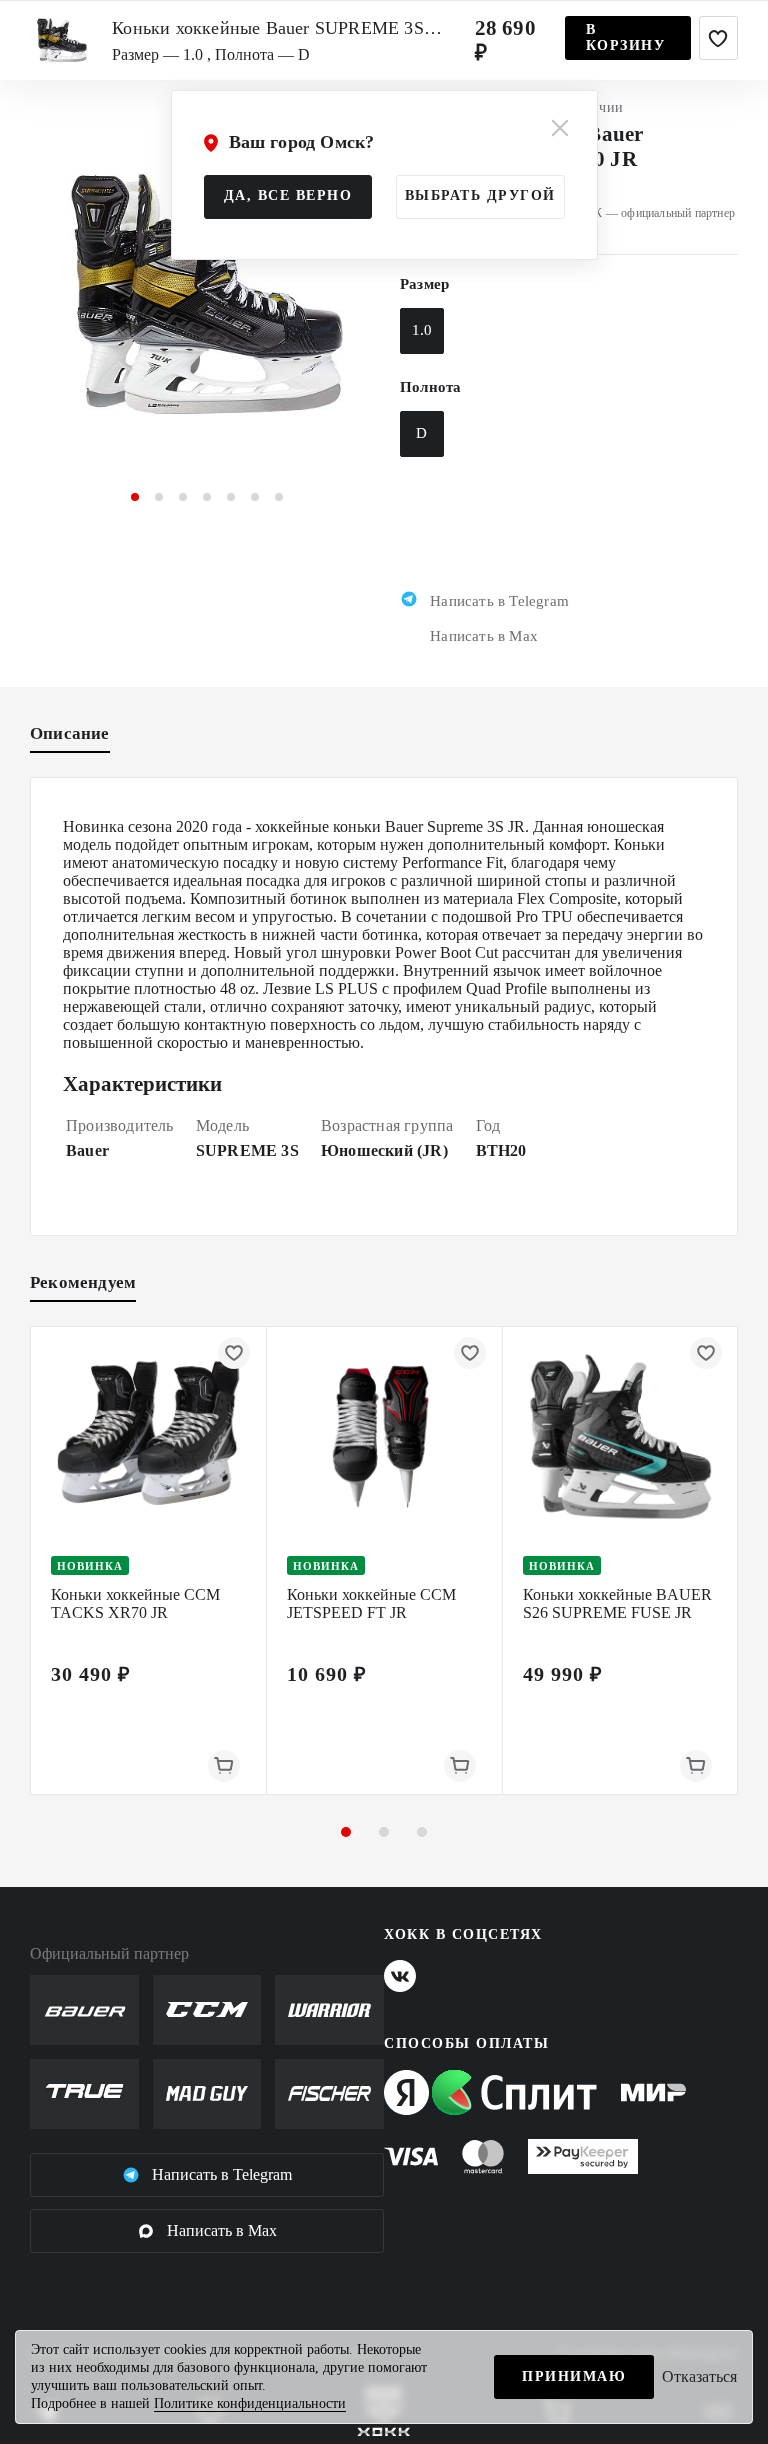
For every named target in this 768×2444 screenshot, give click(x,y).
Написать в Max (222, 2230)
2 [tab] (159, 497)
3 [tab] (183, 497)
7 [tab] (279, 497)
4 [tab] (207, 497)
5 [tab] (231, 497)
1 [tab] (135, 497)
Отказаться (699, 2376)
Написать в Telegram (222, 2174)
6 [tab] (255, 497)
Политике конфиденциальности (250, 2403)
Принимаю (574, 2376)
